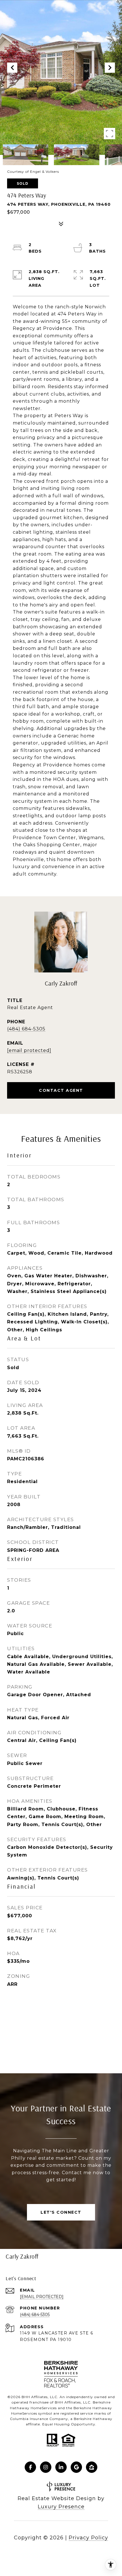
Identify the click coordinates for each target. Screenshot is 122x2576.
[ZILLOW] (92, 2467)
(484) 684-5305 (26, 1029)
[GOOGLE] (76, 2467)
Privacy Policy (88, 2538)
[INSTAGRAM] (46, 2467)
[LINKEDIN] (61, 2467)
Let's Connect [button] (61, 2212)
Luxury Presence (61, 2507)
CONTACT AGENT (61, 1090)
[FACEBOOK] (30, 2467)
